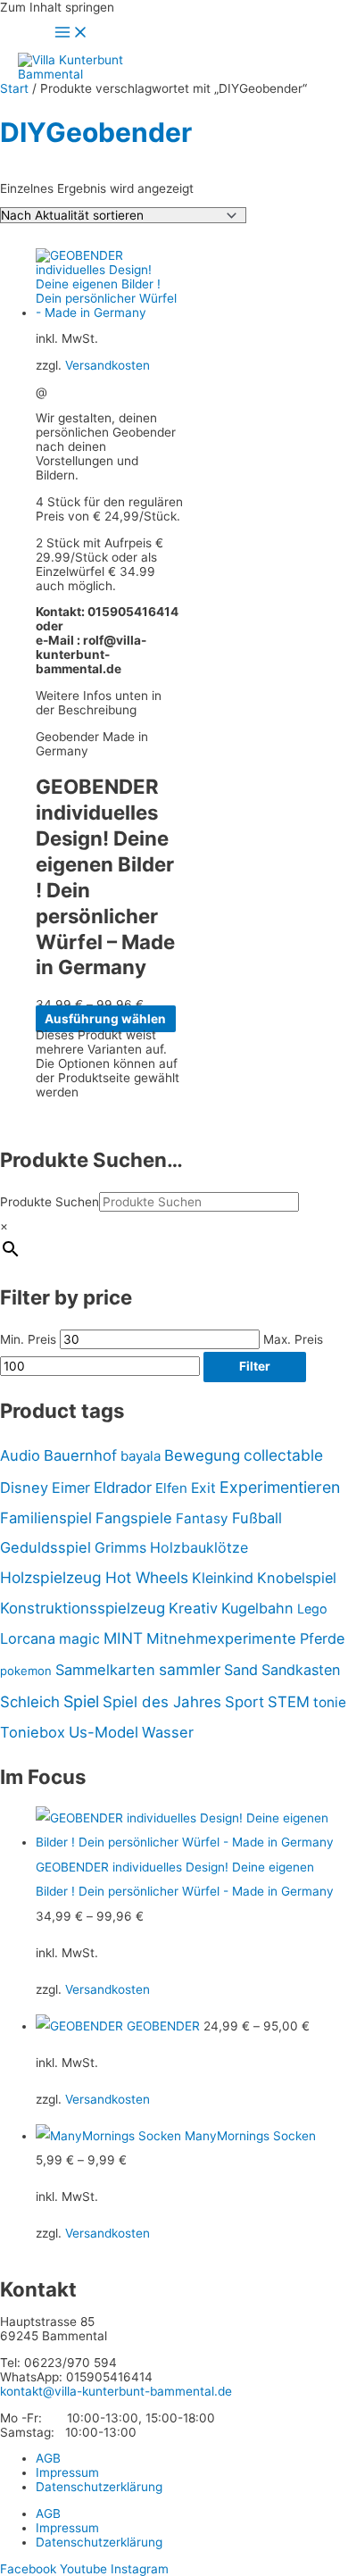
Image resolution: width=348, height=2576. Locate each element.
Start (14, 88)
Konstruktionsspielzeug (83, 1608)
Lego (312, 1609)
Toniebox (33, 1732)
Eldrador (123, 1488)
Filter (255, 1366)
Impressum (67, 2472)
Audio (20, 1455)
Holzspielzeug (51, 1577)
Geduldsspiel (46, 1547)
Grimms (120, 1548)
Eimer (71, 1488)
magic (79, 1639)
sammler (190, 1669)
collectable (283, 1455)
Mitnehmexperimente (221, 1638)
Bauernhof (80, 1455)
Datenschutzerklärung (99, 2487)
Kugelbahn (257, 1608)
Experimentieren (280, 1487)
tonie (330, 1702)
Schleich (30, 1702)
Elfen (171, 1488)
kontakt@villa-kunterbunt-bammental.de (116, 2391)
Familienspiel (46, 1518)
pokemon (26, 1671)
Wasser (168, 1732)
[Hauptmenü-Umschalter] (71, 33)
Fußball (257, 1518)
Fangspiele (134, 1518)
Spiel (81, 1701)
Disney (24, 1488)
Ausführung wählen (105, 1019)
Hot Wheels (147, 1577)
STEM (289, 1702)
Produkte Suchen (50, 1202)
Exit (203, 1488)
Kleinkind (223, 1578)
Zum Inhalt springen (57, 7)
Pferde (322, 1638)
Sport (244, 1702)
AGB (48, 2458)
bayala (141, 1456)
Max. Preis (293, 1339)
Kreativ (193, 1608)
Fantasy (202, 1518)
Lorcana (28, 1638)
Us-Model (104, 1732)
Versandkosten (108, 365)
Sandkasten (301, 1670)
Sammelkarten (105, 1670)
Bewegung (202, 1455)
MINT (123, 1638)
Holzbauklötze (199, 1547)
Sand (241, 1670)
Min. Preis (28, 1339)
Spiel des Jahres (162, 1702)
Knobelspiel (297, 1578)
